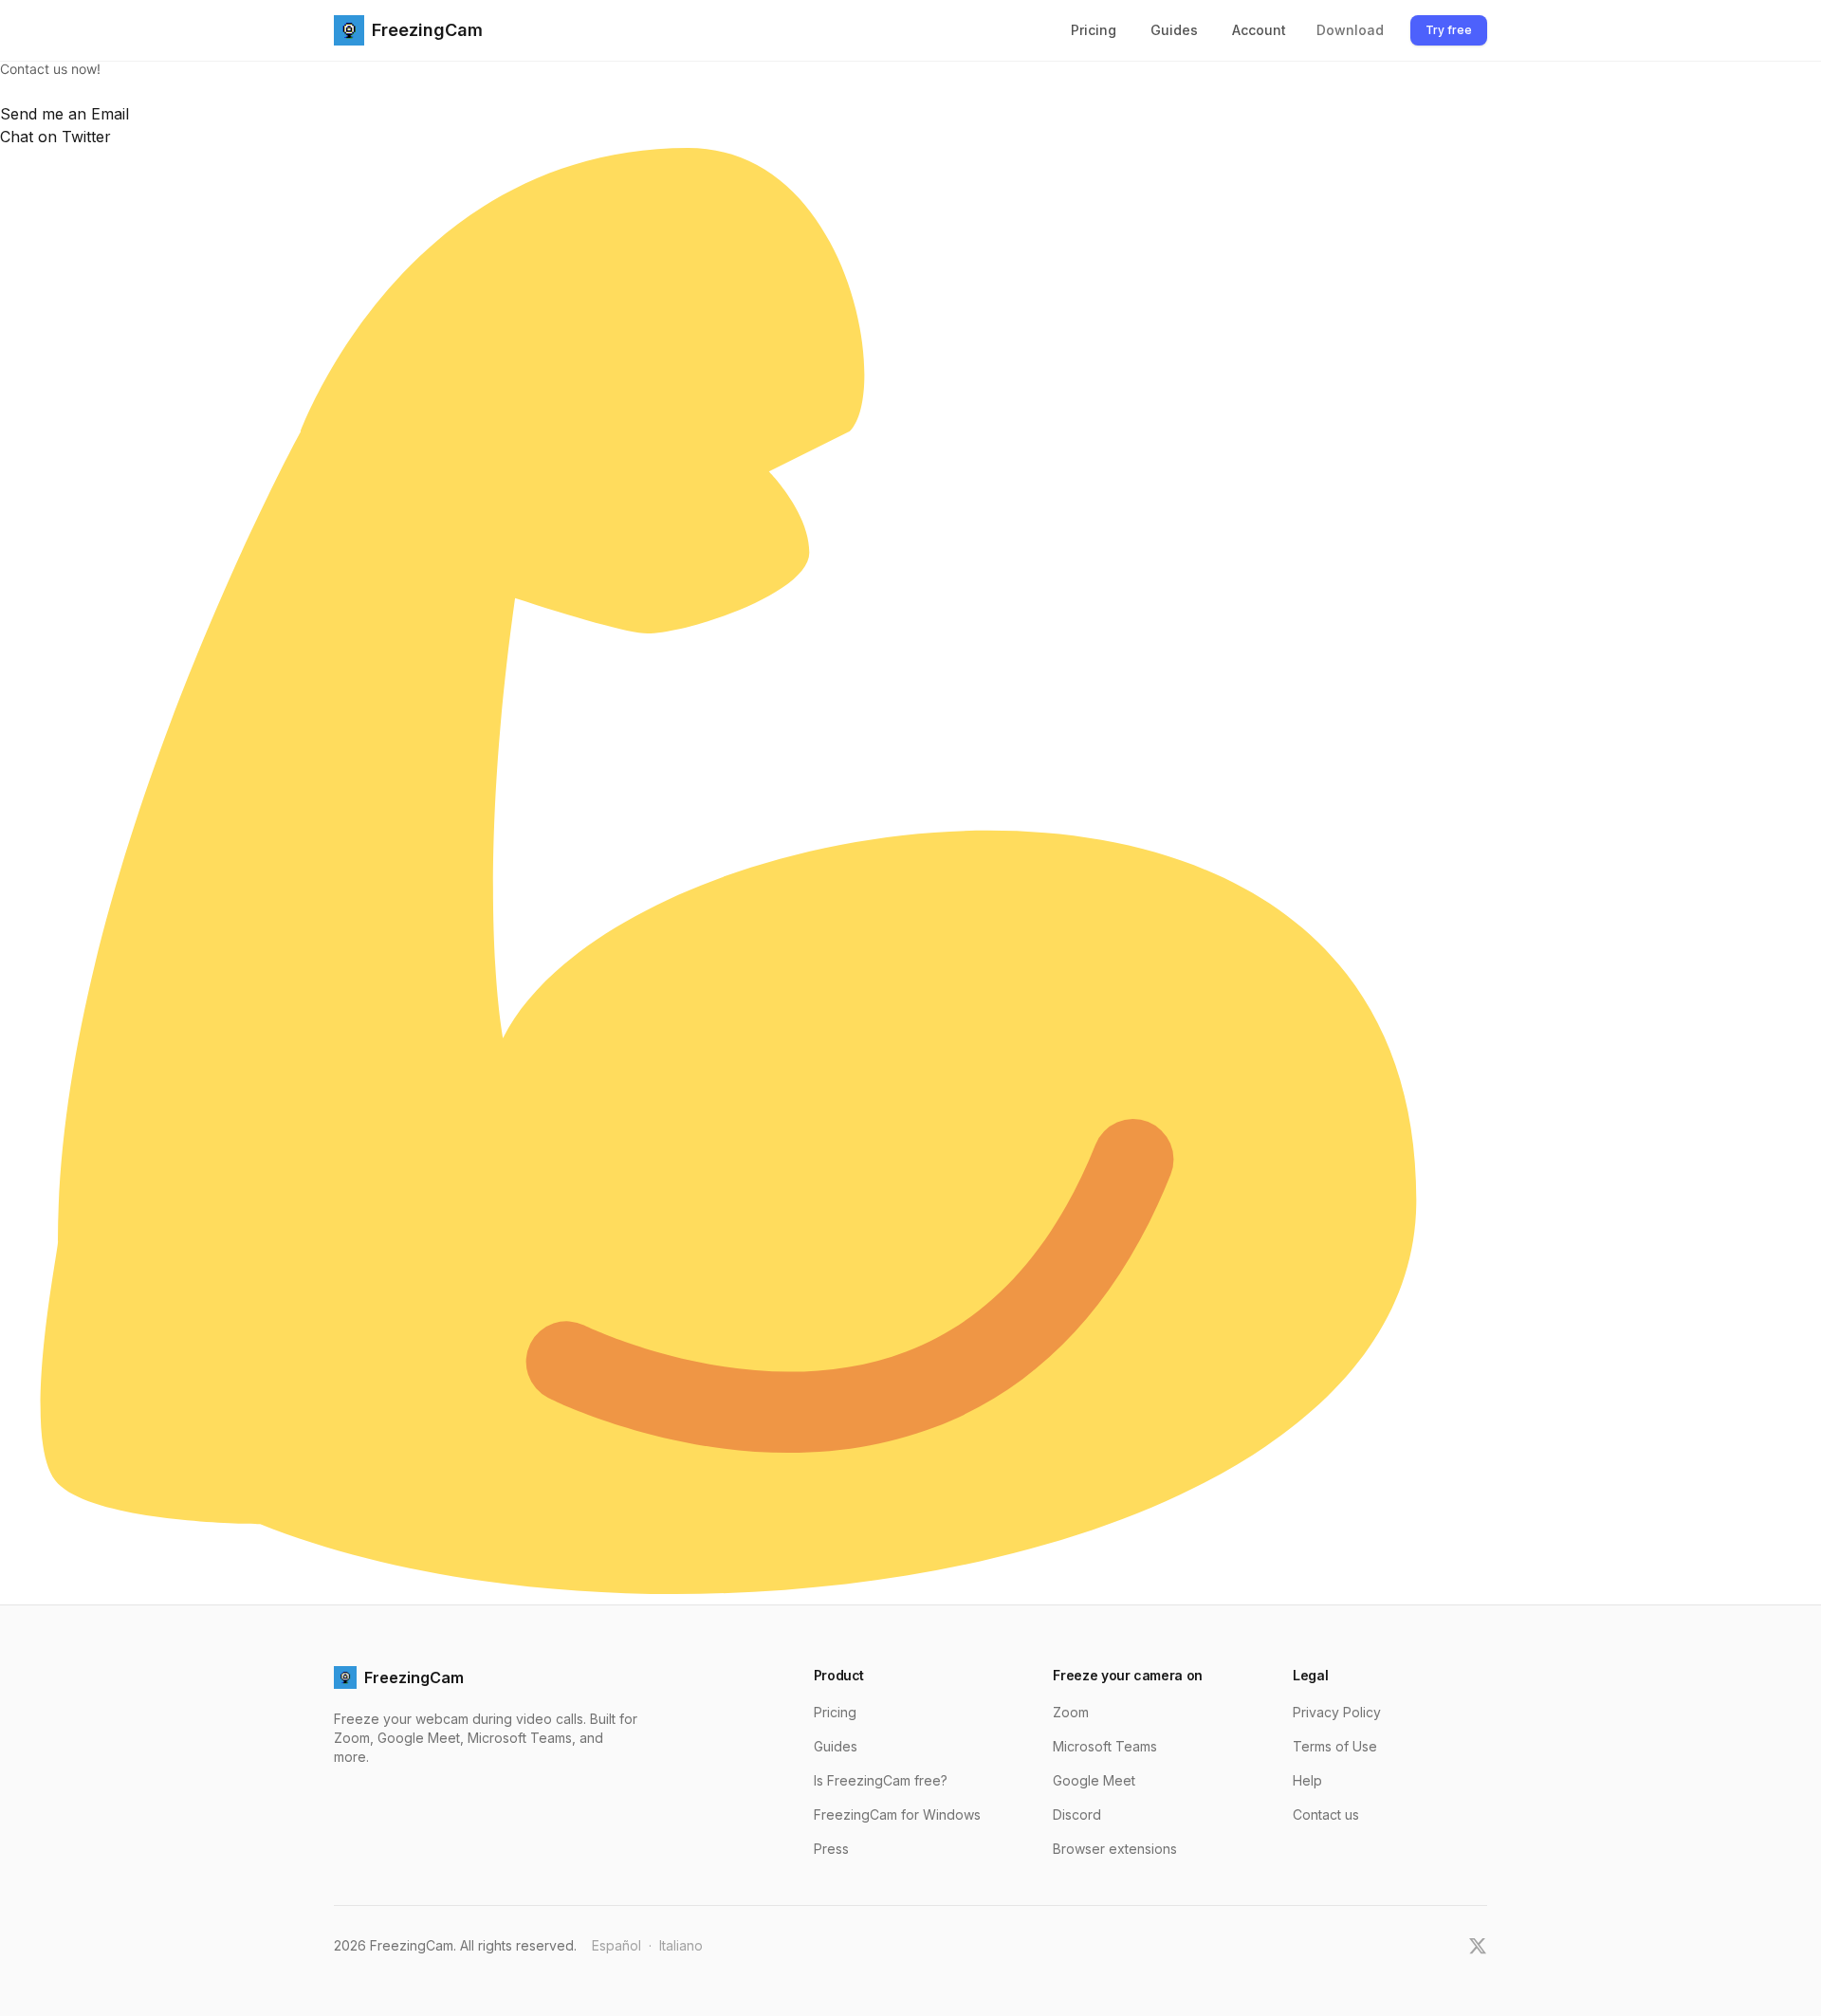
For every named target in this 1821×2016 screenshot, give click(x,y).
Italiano (681, 1945)
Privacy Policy (1337, 1712)
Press (831, 1849)
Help (1307, 1780)
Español (616, 1945)
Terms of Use (1335, 1746)
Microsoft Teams (1105, 1746)
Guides (1174, 30)
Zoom (1071, 1712)
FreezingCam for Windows (897, 1814)
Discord (1077, 1814)
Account (1259, 30)
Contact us (1326, 1814)
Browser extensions (1115, 1849)
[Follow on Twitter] (1478, 1946)
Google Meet (1094, 1780)
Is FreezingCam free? (881, 1780)
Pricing (1094, 30)
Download (1350, 30)
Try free (1449, 30)
